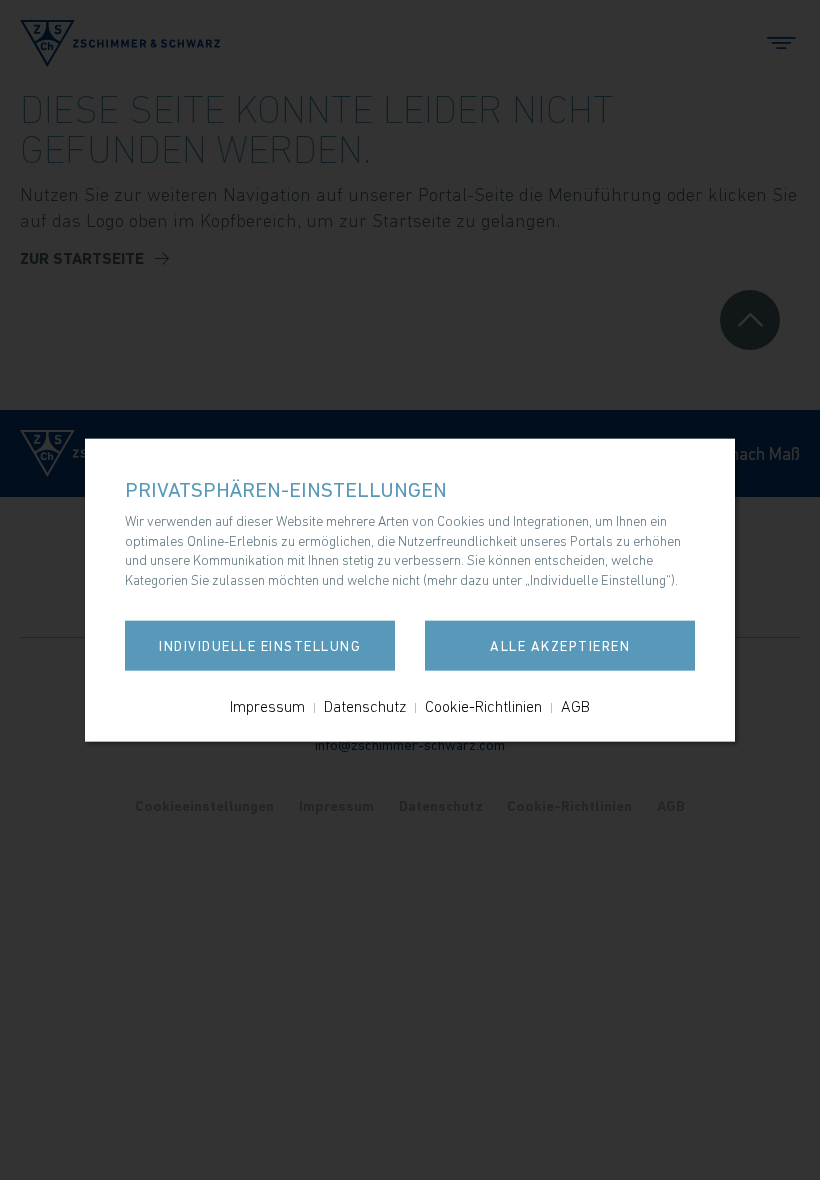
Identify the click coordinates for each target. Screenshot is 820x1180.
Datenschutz (365, 705)
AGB (575, 705)
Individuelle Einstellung (260, 645)
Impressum (267, 705)
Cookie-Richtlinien (483, 705)
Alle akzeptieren (560, 645)
